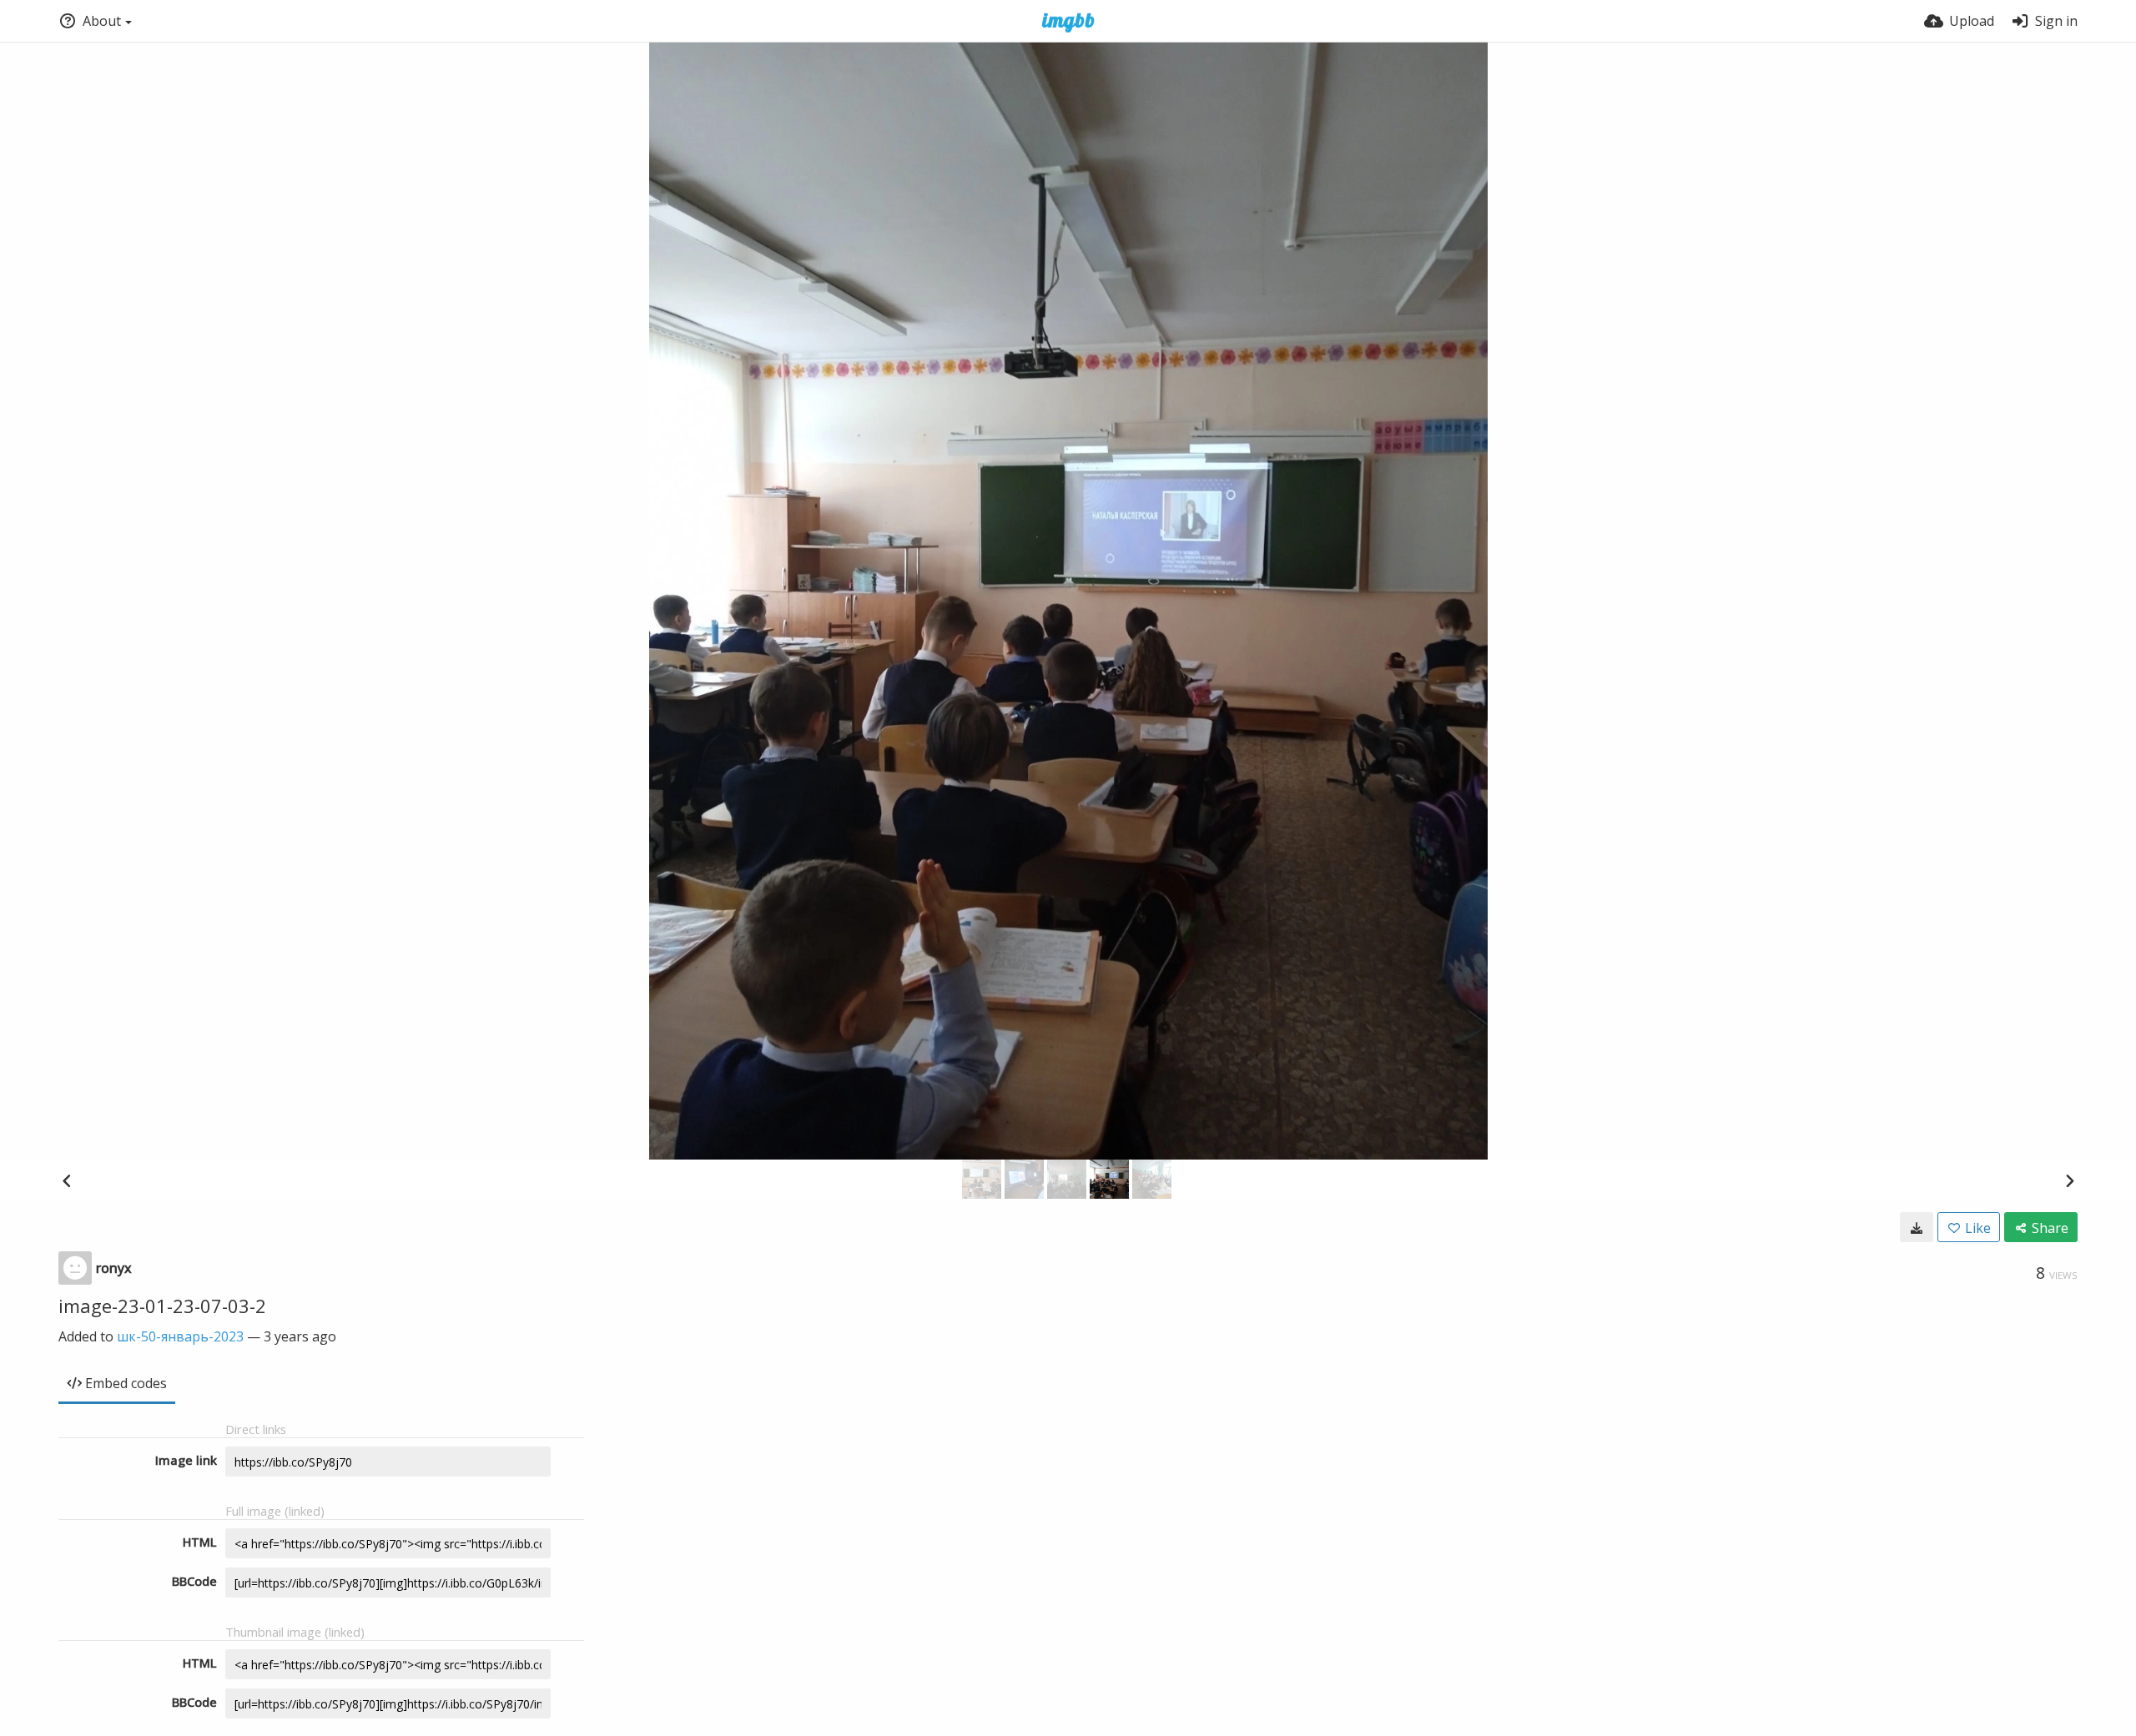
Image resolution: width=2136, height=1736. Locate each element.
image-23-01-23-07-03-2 (162, 1306)
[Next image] (2069, 1180)
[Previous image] (67, 1180)
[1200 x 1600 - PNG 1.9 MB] (1917, 1227)
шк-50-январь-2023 (180, 1336)
